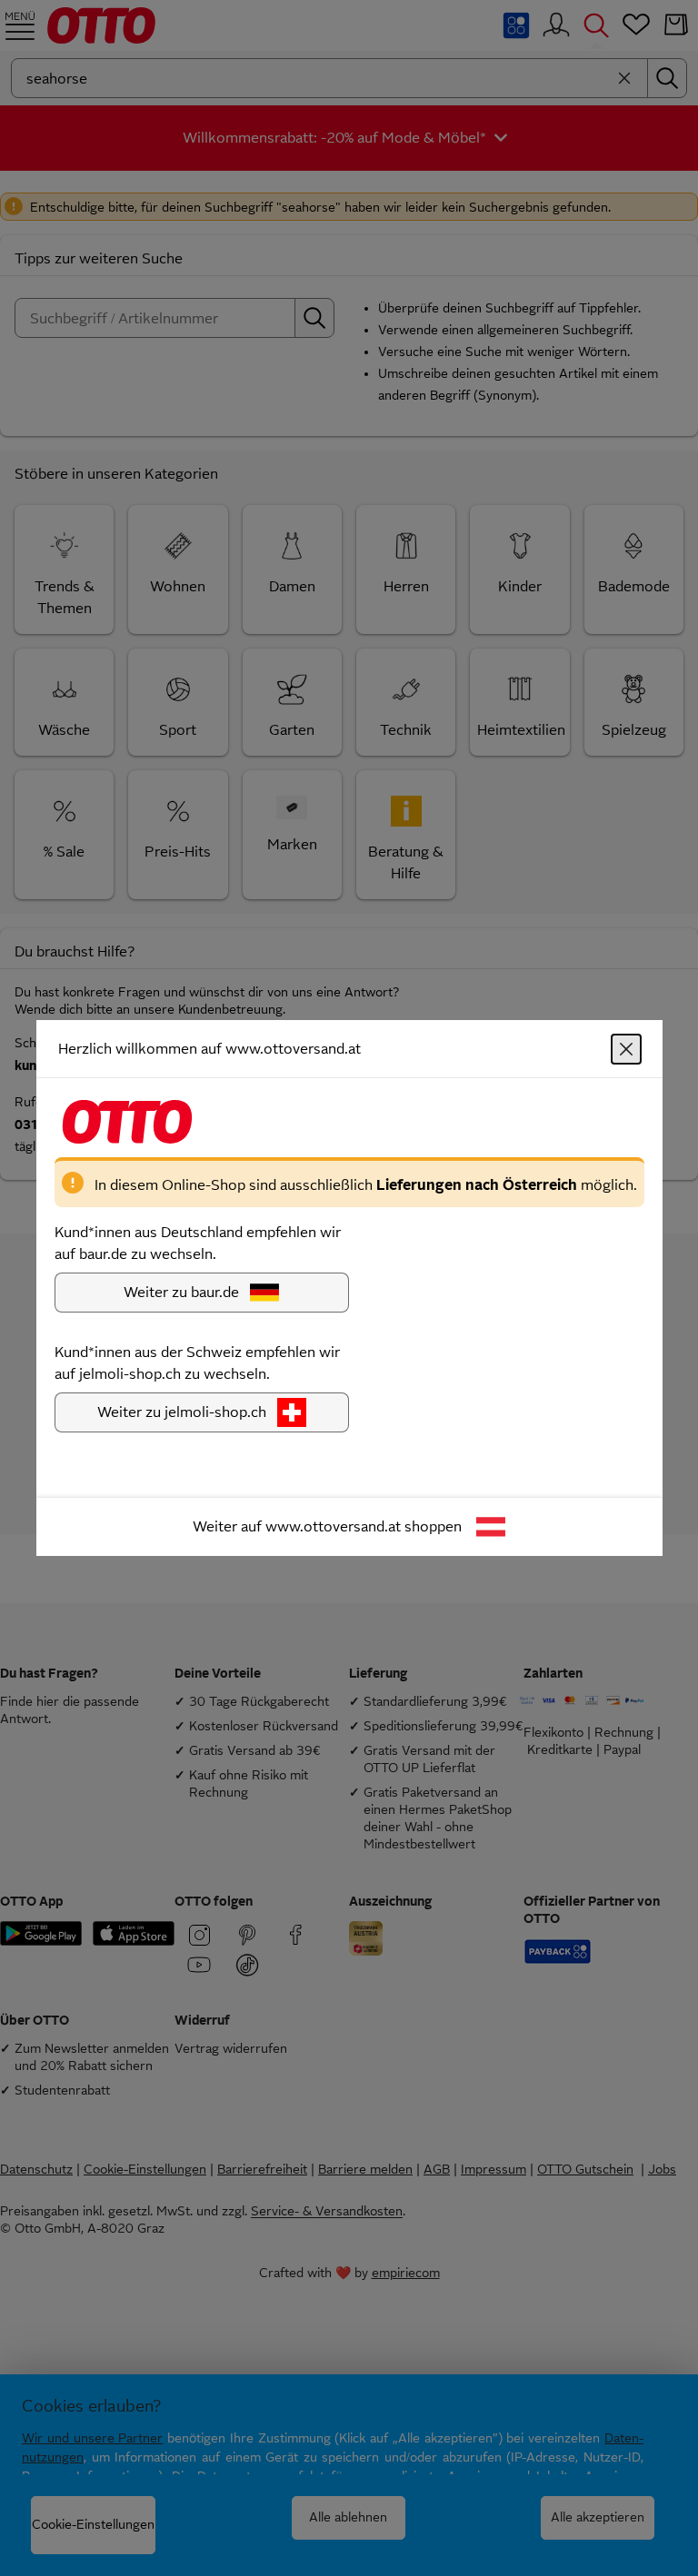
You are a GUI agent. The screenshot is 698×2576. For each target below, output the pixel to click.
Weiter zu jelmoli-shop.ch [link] (182, 1412)
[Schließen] (626, 1049)
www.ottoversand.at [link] (333, 1526)
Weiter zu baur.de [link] (181, 1292)
